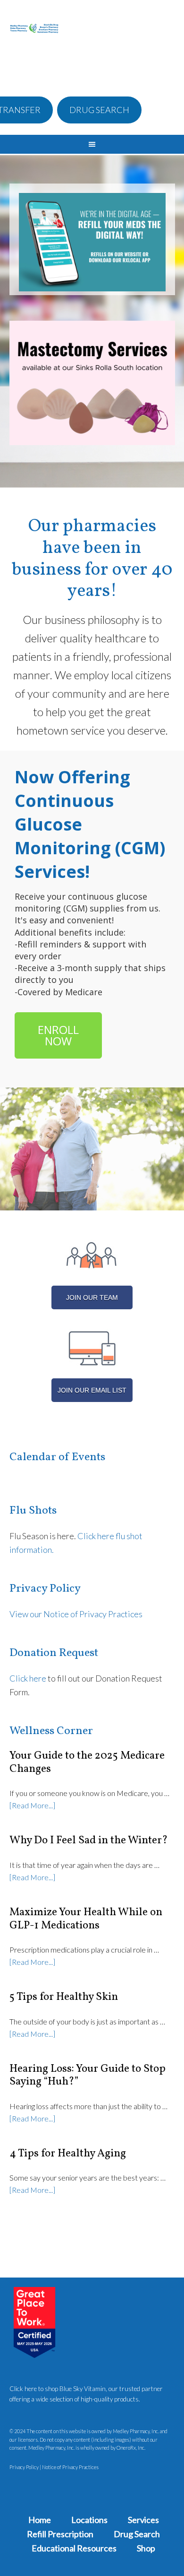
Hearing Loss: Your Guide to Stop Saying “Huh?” (88, 2076)
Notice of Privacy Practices (70, 2467)
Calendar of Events (57, 1457)
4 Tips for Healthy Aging (68, 2154)
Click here (28, 1678)
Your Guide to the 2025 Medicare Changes (87, 1762)
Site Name (34, 44)
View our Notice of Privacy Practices (76, 1614)
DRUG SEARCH (99, 110)
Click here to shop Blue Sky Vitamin (58, 2389)
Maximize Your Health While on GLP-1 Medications (86, 1919)
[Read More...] (32, 1805)
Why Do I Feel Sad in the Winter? (89, 1840)
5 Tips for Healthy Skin (64, 1997)
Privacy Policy (24, 2467)
